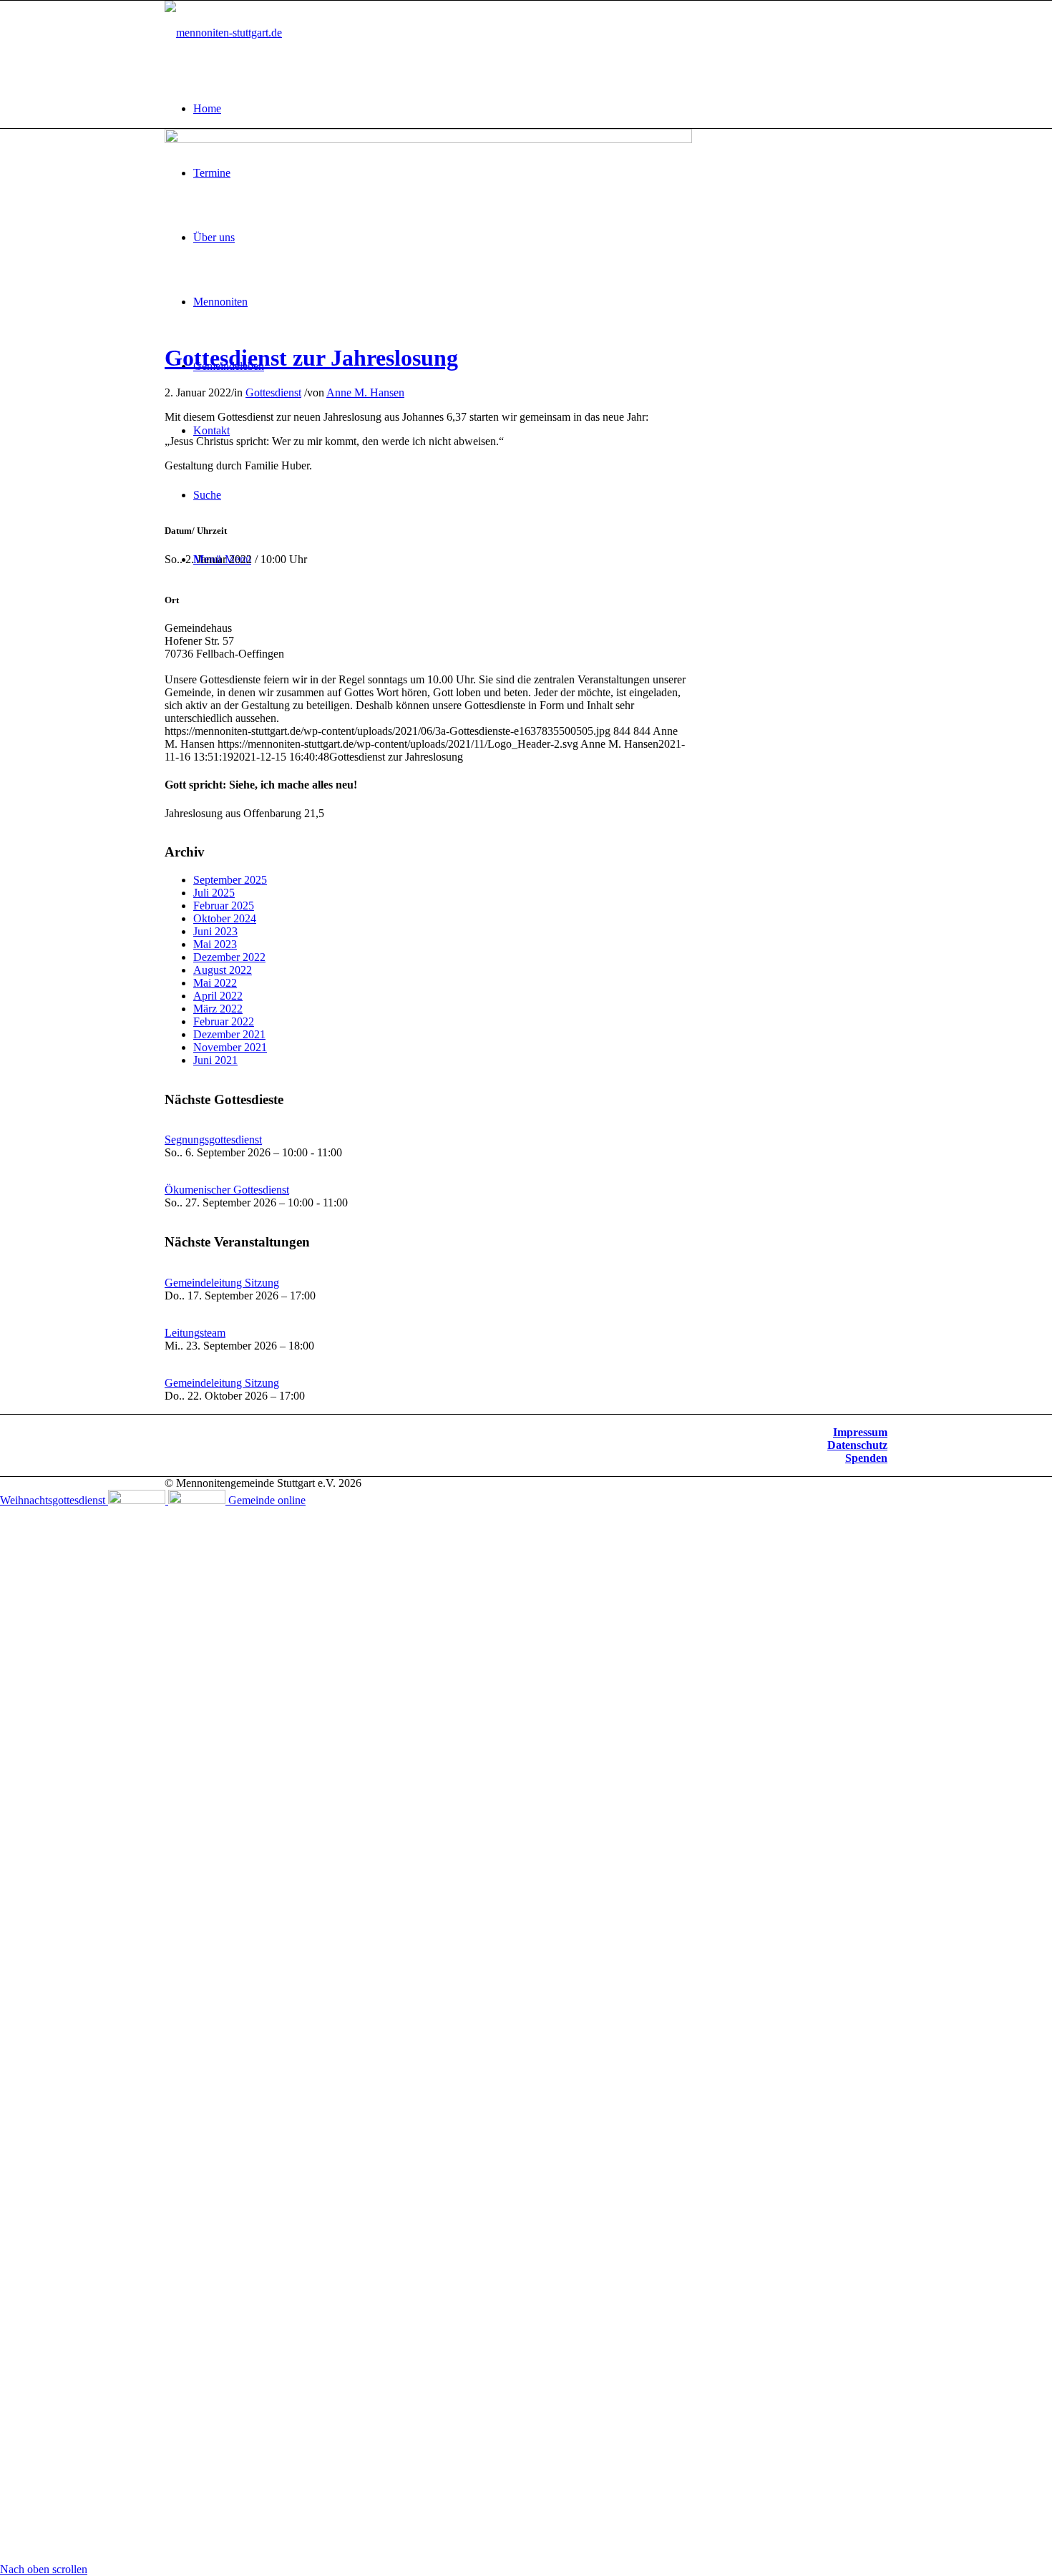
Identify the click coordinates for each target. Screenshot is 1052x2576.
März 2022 (218, 1009)
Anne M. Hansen (365, 392)
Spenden (866, 1458)
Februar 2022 (224, 1021)
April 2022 (218, 996)
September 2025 (230, 880)
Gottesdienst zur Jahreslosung (311, 358)
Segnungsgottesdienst (213, 1140)
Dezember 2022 (229, 957)
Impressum (860, 1432)
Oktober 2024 (225, 918)
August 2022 (223, 970)
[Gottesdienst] (428, 139)
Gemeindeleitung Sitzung (222, 1283)
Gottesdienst (273, 392)
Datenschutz (857, 1445)
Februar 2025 (224, 906)
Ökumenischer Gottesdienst (227, 1190)
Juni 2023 (215, 931)
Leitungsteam (195, 1333)
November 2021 (230, 1047)
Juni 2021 (215, 1060)
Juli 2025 (214, 893)
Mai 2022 (215, 983)
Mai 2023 (215, 944)
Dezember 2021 (229, 1034)
